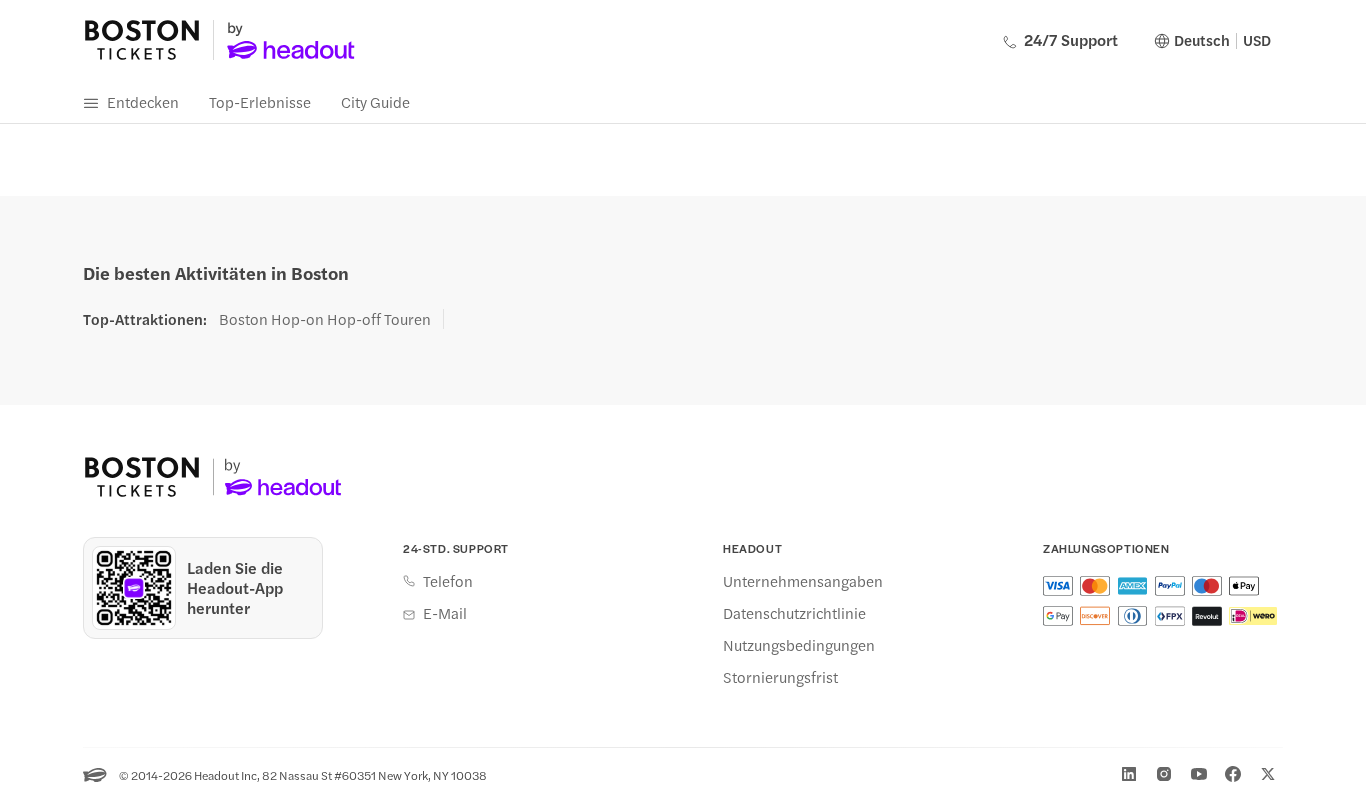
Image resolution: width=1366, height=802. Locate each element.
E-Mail (445, 613)
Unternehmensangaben (803, 581)
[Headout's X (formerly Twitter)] (1268, 774)
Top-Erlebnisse (260, 101)
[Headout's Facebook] (1233, 774)
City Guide (375, 101)
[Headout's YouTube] (1199, 774)
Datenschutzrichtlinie (794, 613)
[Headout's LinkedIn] (1129, 774)
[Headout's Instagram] (1164, 774)
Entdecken (143, 101)
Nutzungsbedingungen (799, 645)
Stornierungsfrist (780, 677)
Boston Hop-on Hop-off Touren (325, 319)
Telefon (448, 581)
